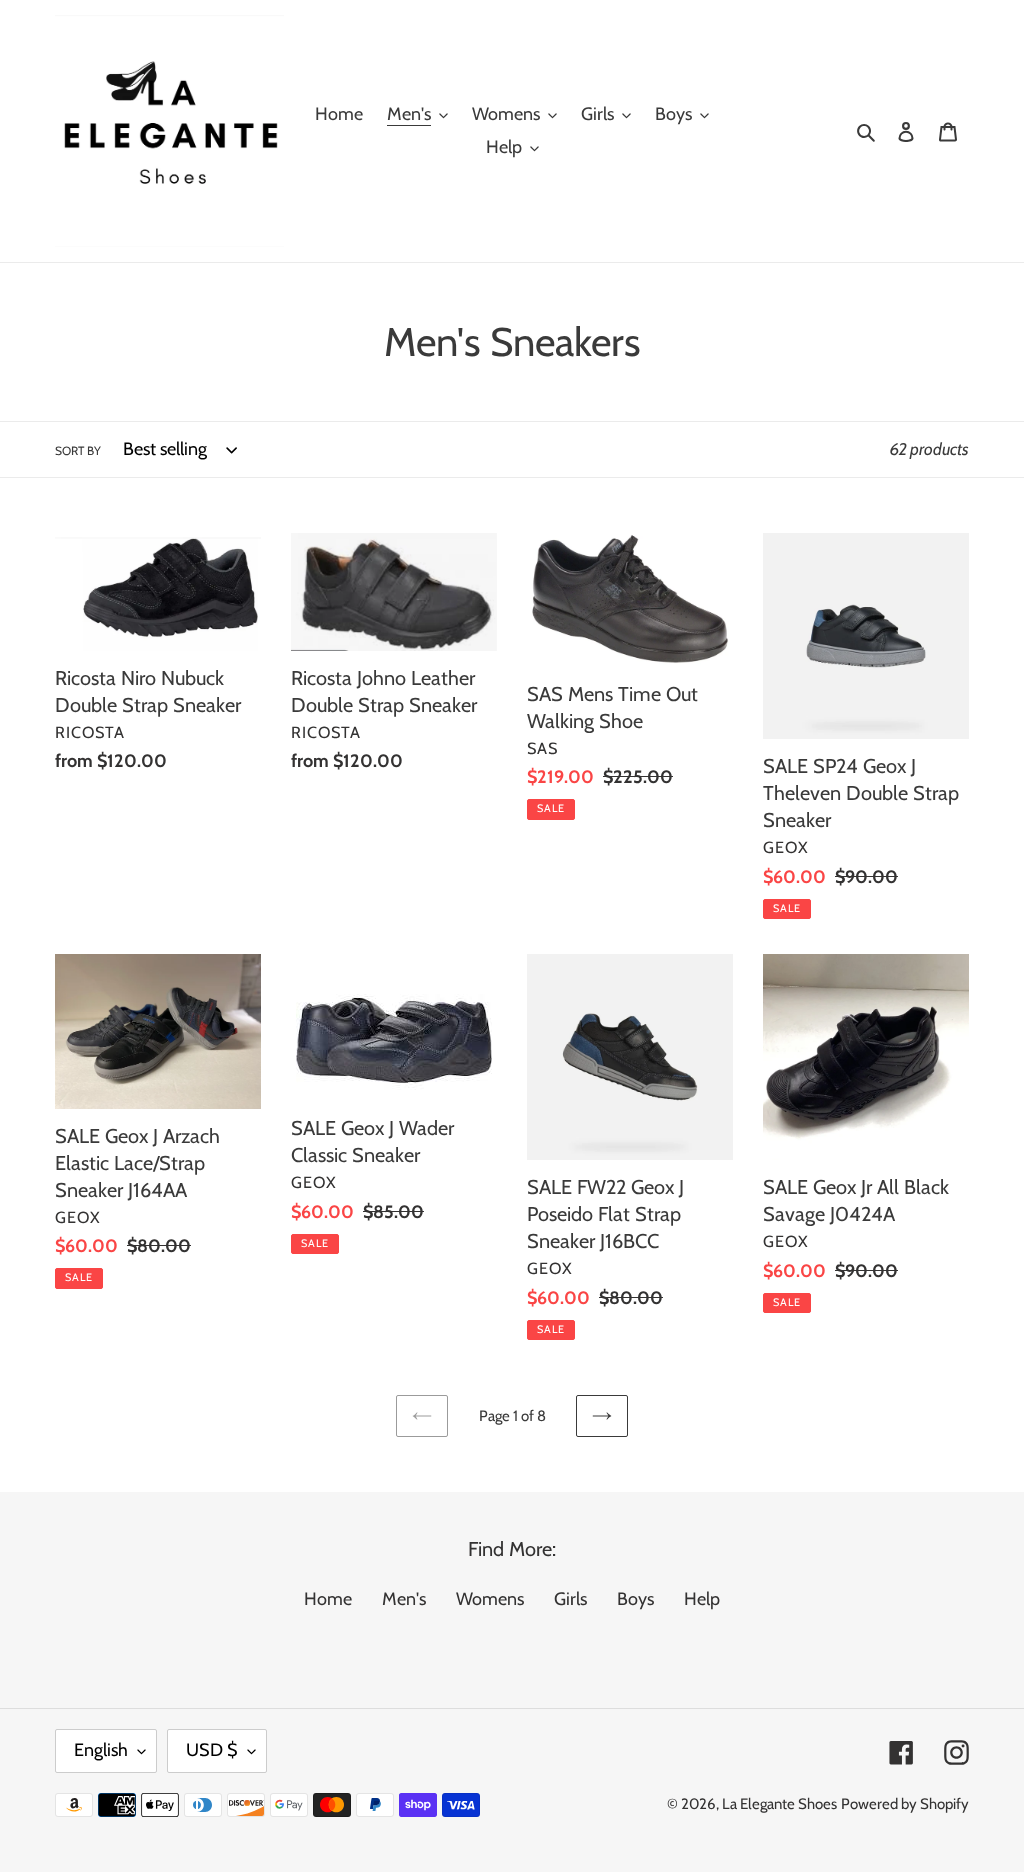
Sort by (78, 450)
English (101, 1750)
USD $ (212, 1750)
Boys (635, 1599)
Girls (570, 1599)
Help (702, 1599)
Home (328, 1599)
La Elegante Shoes (779, 1804)
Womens (490, 1599)
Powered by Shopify (905, 1804)
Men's (404, 1599)
